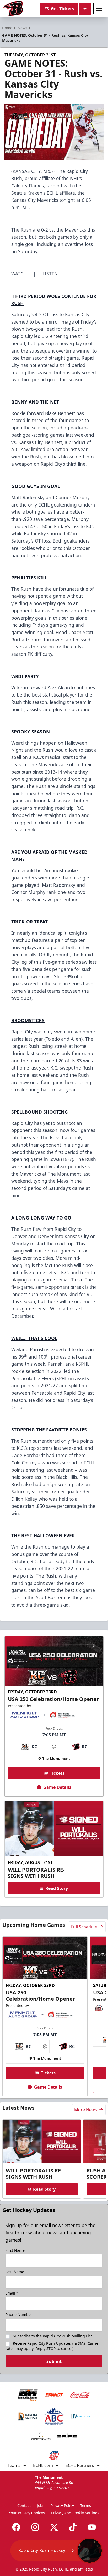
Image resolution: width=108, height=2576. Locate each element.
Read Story (57, 1888)
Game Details (57, 1787)
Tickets (57, 1773)
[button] (56, 2551)
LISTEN (50, 274)
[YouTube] (92, 2527)
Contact (24, 2506)
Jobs (41, 2506)
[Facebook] (16, 2527)
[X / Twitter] (54, 2527)
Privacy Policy (62, 2506)
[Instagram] (35, 2527)
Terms (86, 2506)
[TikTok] (73, 2527)
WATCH (20, 274)
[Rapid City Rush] (13, 9)
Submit (54, 2361)
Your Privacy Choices (27, 2513)
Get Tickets (62, 9)
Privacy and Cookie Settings (75, 2513)
